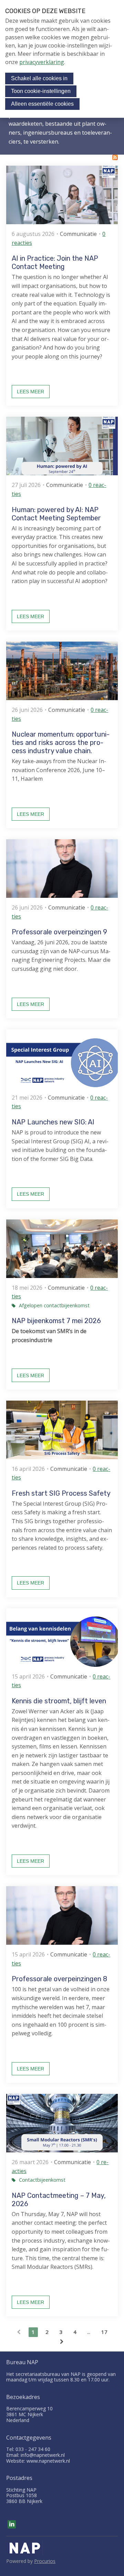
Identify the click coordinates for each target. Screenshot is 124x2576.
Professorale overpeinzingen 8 (59, 1979)
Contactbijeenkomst (42, 2180)
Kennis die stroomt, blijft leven (59, 1701)
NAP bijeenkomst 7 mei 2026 (56, 1321)
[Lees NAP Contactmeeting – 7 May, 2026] (62, 2123)
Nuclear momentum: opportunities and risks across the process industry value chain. (61, 742)
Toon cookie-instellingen (41, 91)
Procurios (45, 2561)
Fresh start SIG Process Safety (61, 1493)
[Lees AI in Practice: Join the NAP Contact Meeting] (62, 195)
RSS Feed (115, 157)
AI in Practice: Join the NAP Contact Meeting (55, 262)
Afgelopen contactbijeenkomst (54, 1305)
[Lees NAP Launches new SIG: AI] (62, 1059)
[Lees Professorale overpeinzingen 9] (62, 869)
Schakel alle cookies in (39, 78)
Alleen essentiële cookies (42, 104)
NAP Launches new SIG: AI (53, 1122)
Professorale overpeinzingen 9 (59, 932)
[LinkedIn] (12, 2524)
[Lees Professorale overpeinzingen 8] (62, 1915)
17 (104, 2332)
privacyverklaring (42, 62)
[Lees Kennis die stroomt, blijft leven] (62, 1638)
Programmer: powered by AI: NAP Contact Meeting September (56, 514)
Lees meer (30, 392)
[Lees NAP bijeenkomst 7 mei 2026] (62, 1249)
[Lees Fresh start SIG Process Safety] (62, 1430)
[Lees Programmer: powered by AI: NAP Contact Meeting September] (62, 446)
